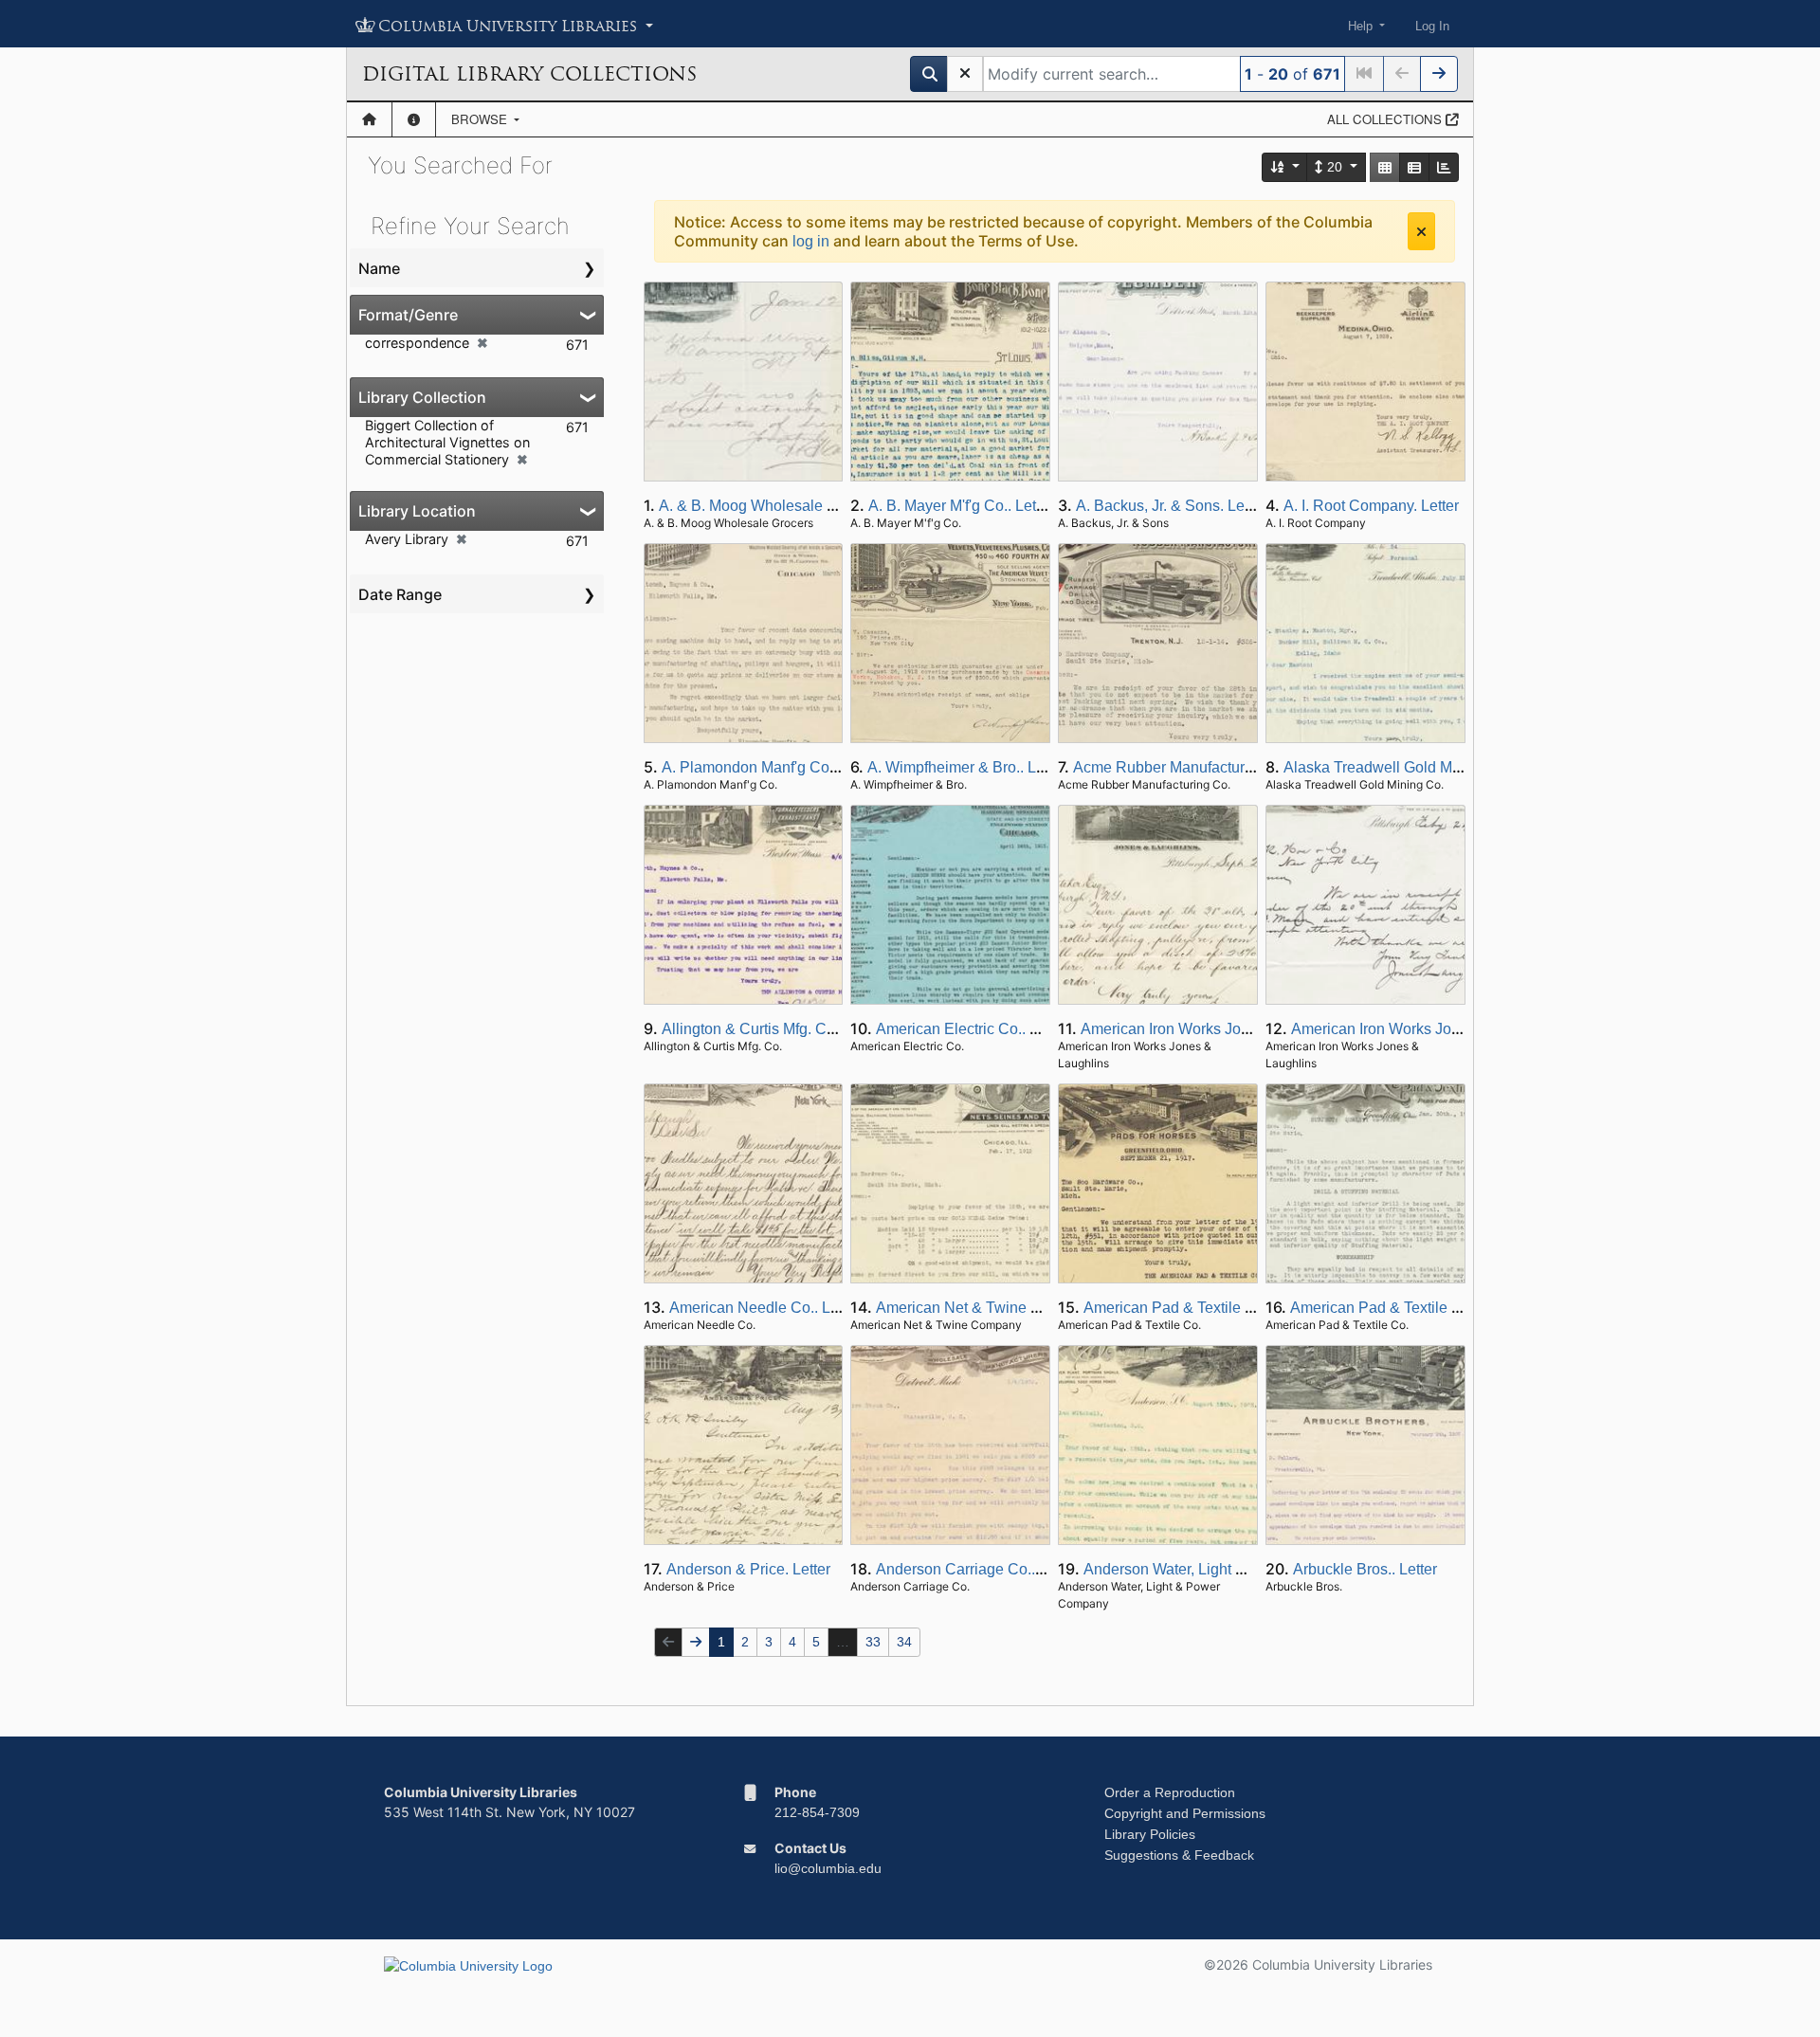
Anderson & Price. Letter (748, 1569)
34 (904, 1642)
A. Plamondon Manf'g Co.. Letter (770, 767)
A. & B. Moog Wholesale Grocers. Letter (792, 506)
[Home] (369, 119)
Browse (481, 119)
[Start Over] (965, 74)
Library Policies (1150, 1834)
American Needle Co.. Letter (764, 1308)
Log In (1432, 26)
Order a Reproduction (1170, 1792)
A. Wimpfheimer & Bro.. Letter (966, 767)
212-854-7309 (817, 1812)
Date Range (400, 594)
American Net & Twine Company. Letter (1008, 1308)
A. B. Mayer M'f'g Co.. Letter (961, 506)
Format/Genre (408, 315)
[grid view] (1385, 167)
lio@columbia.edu (828, 1868)
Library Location (417, 511)
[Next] (1439, 74)
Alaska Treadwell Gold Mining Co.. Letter (1421, 767)
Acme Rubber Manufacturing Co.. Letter (1206, 767)
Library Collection (422, 397)
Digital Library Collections (529, 74)
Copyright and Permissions (1185, 1813)
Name (379, 268)
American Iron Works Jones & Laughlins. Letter (1238, 1029)
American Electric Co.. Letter (972, 1029)
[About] (414, 119)
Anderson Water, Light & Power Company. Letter (1245, 1569)
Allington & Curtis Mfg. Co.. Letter (773, 1029)
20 (1335, 167)
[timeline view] (1444, 167)
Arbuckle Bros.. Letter (1365, 1569)
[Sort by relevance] (1285, 167)
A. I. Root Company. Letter (1371, 506)
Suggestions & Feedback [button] (1179, 1855)
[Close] (1421, 231)
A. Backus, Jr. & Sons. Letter (1171, 506)
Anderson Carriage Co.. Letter (976, 1569)
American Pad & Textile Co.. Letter (1199, 1308)
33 (873, 1642)
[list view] (1414, 167)
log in (811, 241)
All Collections (1386, 119)
